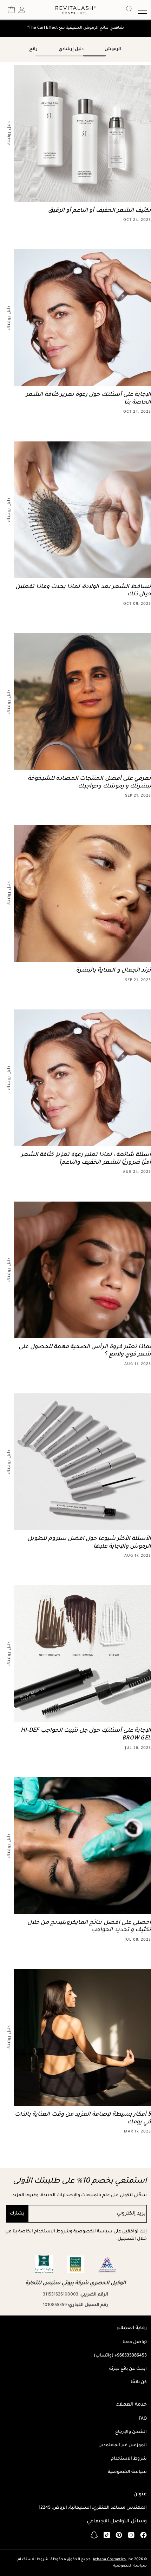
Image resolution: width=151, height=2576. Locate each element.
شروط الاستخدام (129, 2459)
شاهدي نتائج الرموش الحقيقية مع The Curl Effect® (75, 28)
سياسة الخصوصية (127, 2472)
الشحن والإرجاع (131, 2432)
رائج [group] (33, 49)
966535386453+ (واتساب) (120, 2356)
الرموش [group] (113, 49)
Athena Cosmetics (109, 2560)
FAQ (143, 2419)
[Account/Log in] (22, 10)
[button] (11, 10)
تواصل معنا (135, 2342)
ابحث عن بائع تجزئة (128, 2369)
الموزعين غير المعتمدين (123, 2446)
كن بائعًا (139, 2382)
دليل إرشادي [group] (71, 49)
